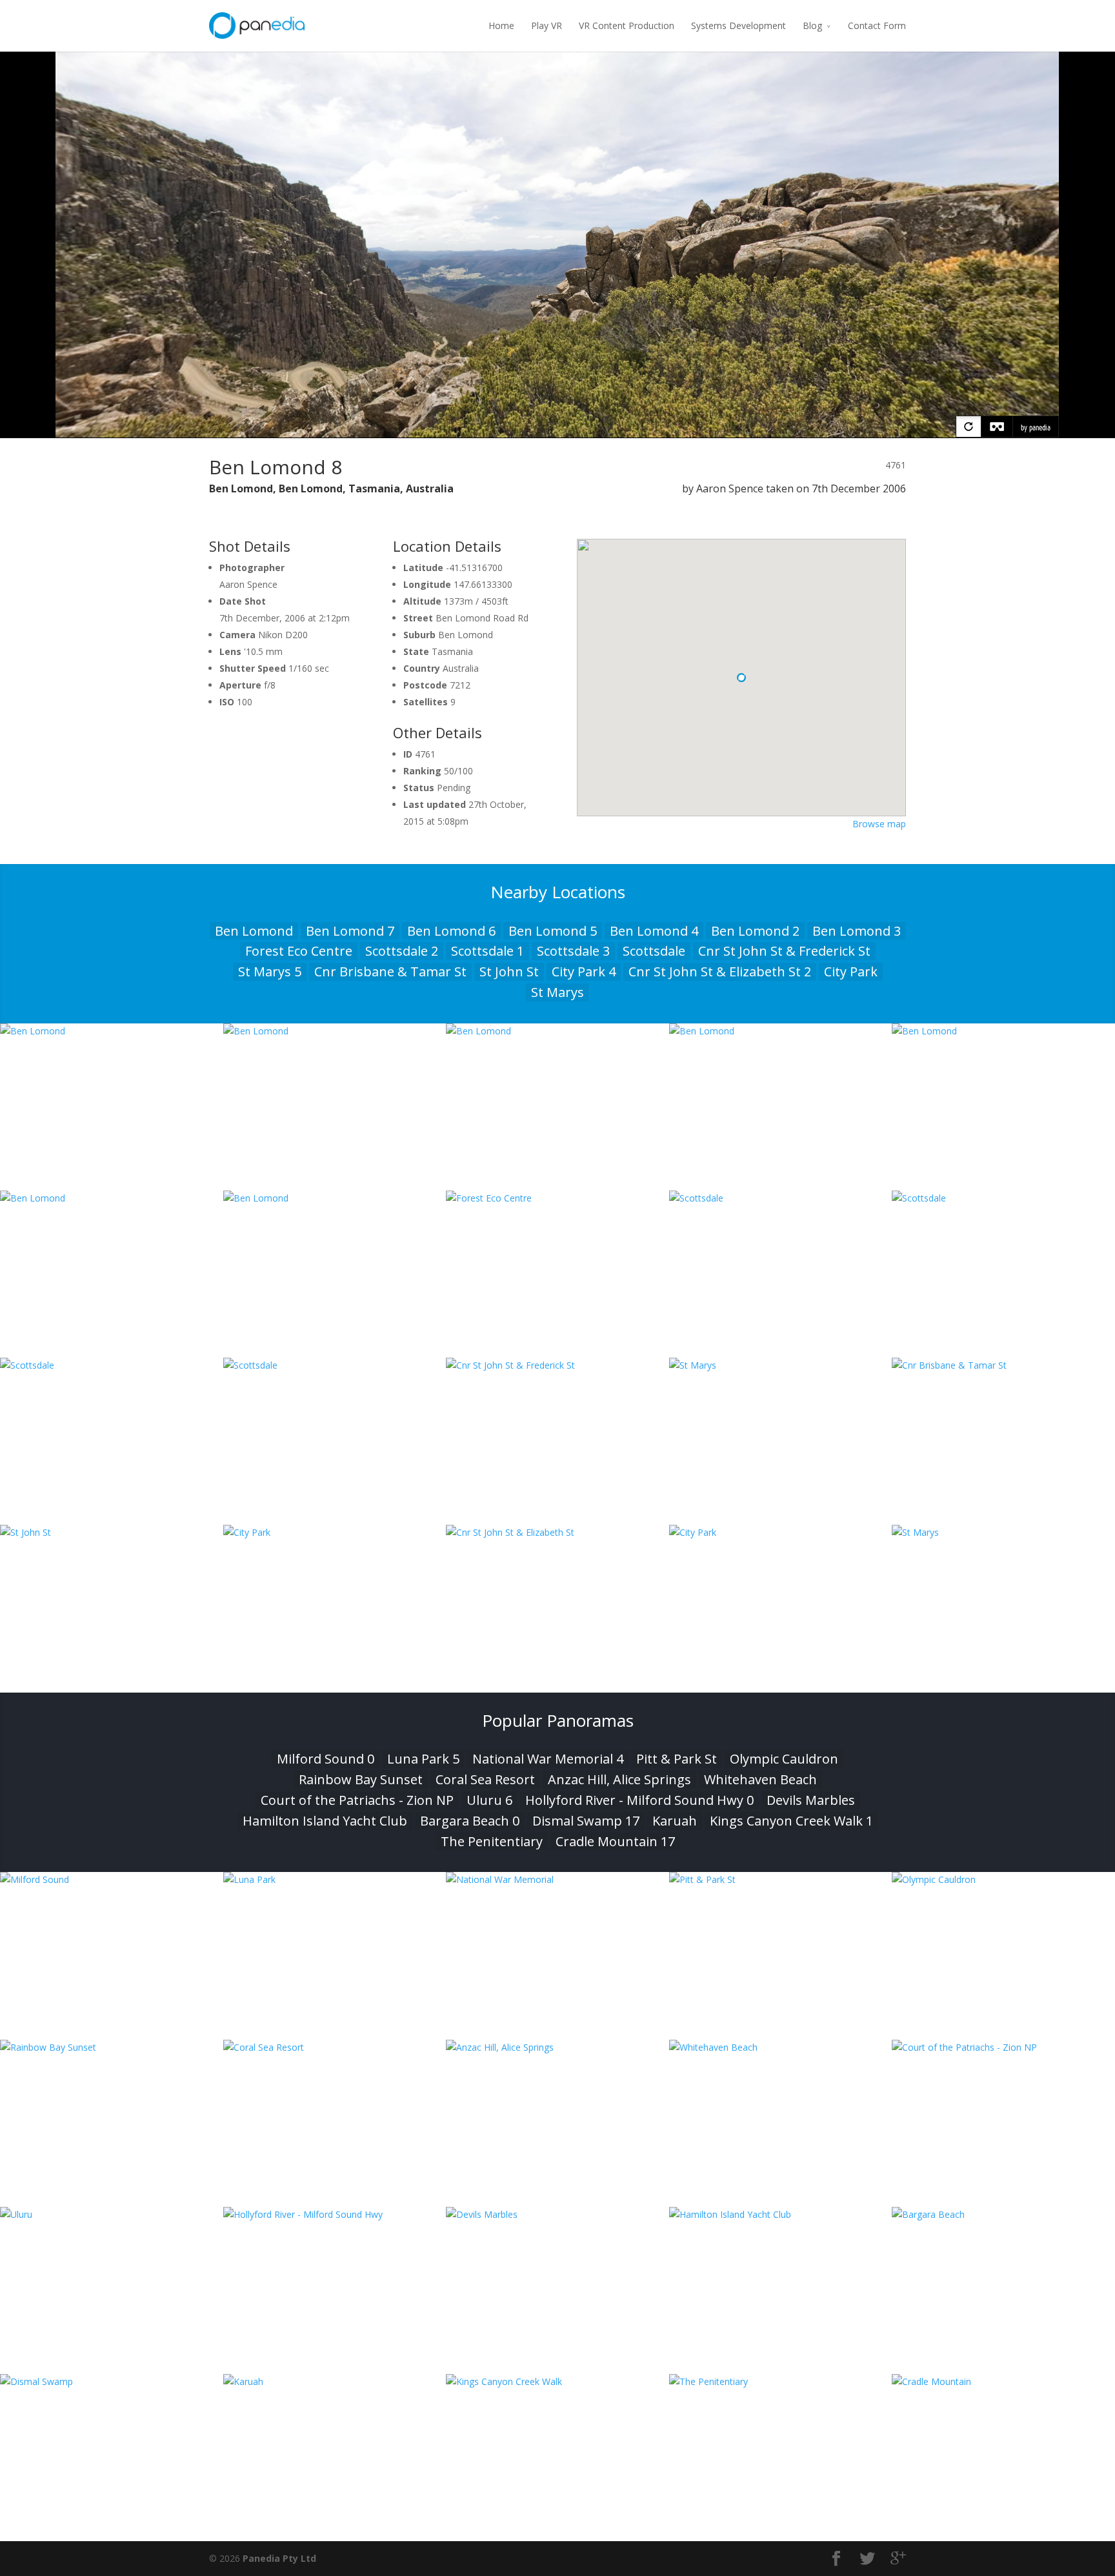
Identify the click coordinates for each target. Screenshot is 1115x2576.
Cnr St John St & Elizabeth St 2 (720, 971)
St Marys (557, 992)
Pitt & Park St (677, 1759)
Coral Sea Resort (485, 1779)
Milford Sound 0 (326, 1759)
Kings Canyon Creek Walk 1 (791, 1821)
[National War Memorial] (557, 1879)
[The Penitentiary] (781, 2381)
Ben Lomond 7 (350, 931)
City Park (851, 971)
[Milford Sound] (112, 1879)
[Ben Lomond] (112, 1031)
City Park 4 (584, 971)
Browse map (879, 824)
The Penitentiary (492, 1841)
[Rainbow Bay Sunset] (112, 2047)
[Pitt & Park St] (781, 1879)
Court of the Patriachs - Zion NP (357, 1800)
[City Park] (335, 1532)
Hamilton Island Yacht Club (325, 1821)
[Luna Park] (335, 1879)
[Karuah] (335, 2381)
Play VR (547, 25)
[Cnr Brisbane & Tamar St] (1003, 1365)
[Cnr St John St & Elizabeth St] (557, 1532)
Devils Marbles (811, 1800)
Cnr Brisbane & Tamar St (390, 971)
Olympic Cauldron (784, 1759)
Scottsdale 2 (402, 951)
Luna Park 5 (423, 1759)
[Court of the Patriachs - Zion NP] (1003, 2047)
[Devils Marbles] (557, 2214)
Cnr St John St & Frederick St (784, 951)
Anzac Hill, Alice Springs (619, 1779)
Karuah (675, 1821)
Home (501, 25)
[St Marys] (781, 1365)
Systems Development (738, 25)
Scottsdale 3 (573, 951)
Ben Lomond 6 (451, 931)
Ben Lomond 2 (755, 931)
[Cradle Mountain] (1003, 2381)
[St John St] (112, 1532)
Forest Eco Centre (299, 951)
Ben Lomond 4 (654, 931)
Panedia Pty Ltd (279, 2558)
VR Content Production (627, 25)
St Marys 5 (270, 971)
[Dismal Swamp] (112, 2381)
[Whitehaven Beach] (781, 2047)
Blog (812, 25)
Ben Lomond (254, 931)
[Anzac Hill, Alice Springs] (557, 2047)
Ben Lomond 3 (857, 931)
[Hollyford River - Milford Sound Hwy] (335, 2214)
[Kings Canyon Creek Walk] (557, 2381)
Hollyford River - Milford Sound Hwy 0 (639, 1800)
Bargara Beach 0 (470, 1821)
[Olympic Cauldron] (1003, 1879)
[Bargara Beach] (1003, 2214)
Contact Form (877, 25)
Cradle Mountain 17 (615, 1841)
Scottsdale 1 (487, 951)
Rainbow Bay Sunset (361, 1779)
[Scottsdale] (781, 1198)
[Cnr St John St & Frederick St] (557, 1365)
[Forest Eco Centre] (557, 1198)
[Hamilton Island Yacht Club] (781, 2214)
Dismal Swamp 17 (586, 1821)
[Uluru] (112, 2214)
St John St (509, 971)
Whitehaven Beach (760, 1779)
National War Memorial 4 (548, 1759)
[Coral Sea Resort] (335, 2047)
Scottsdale (654, 951)
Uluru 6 (489, 1800)
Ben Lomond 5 (553, 931)
